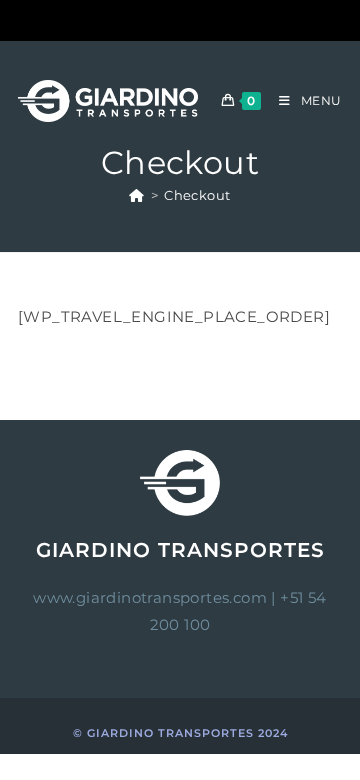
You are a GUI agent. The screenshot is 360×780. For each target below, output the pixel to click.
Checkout (197, 195)
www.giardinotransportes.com (150, 597)
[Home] (136, 195)
